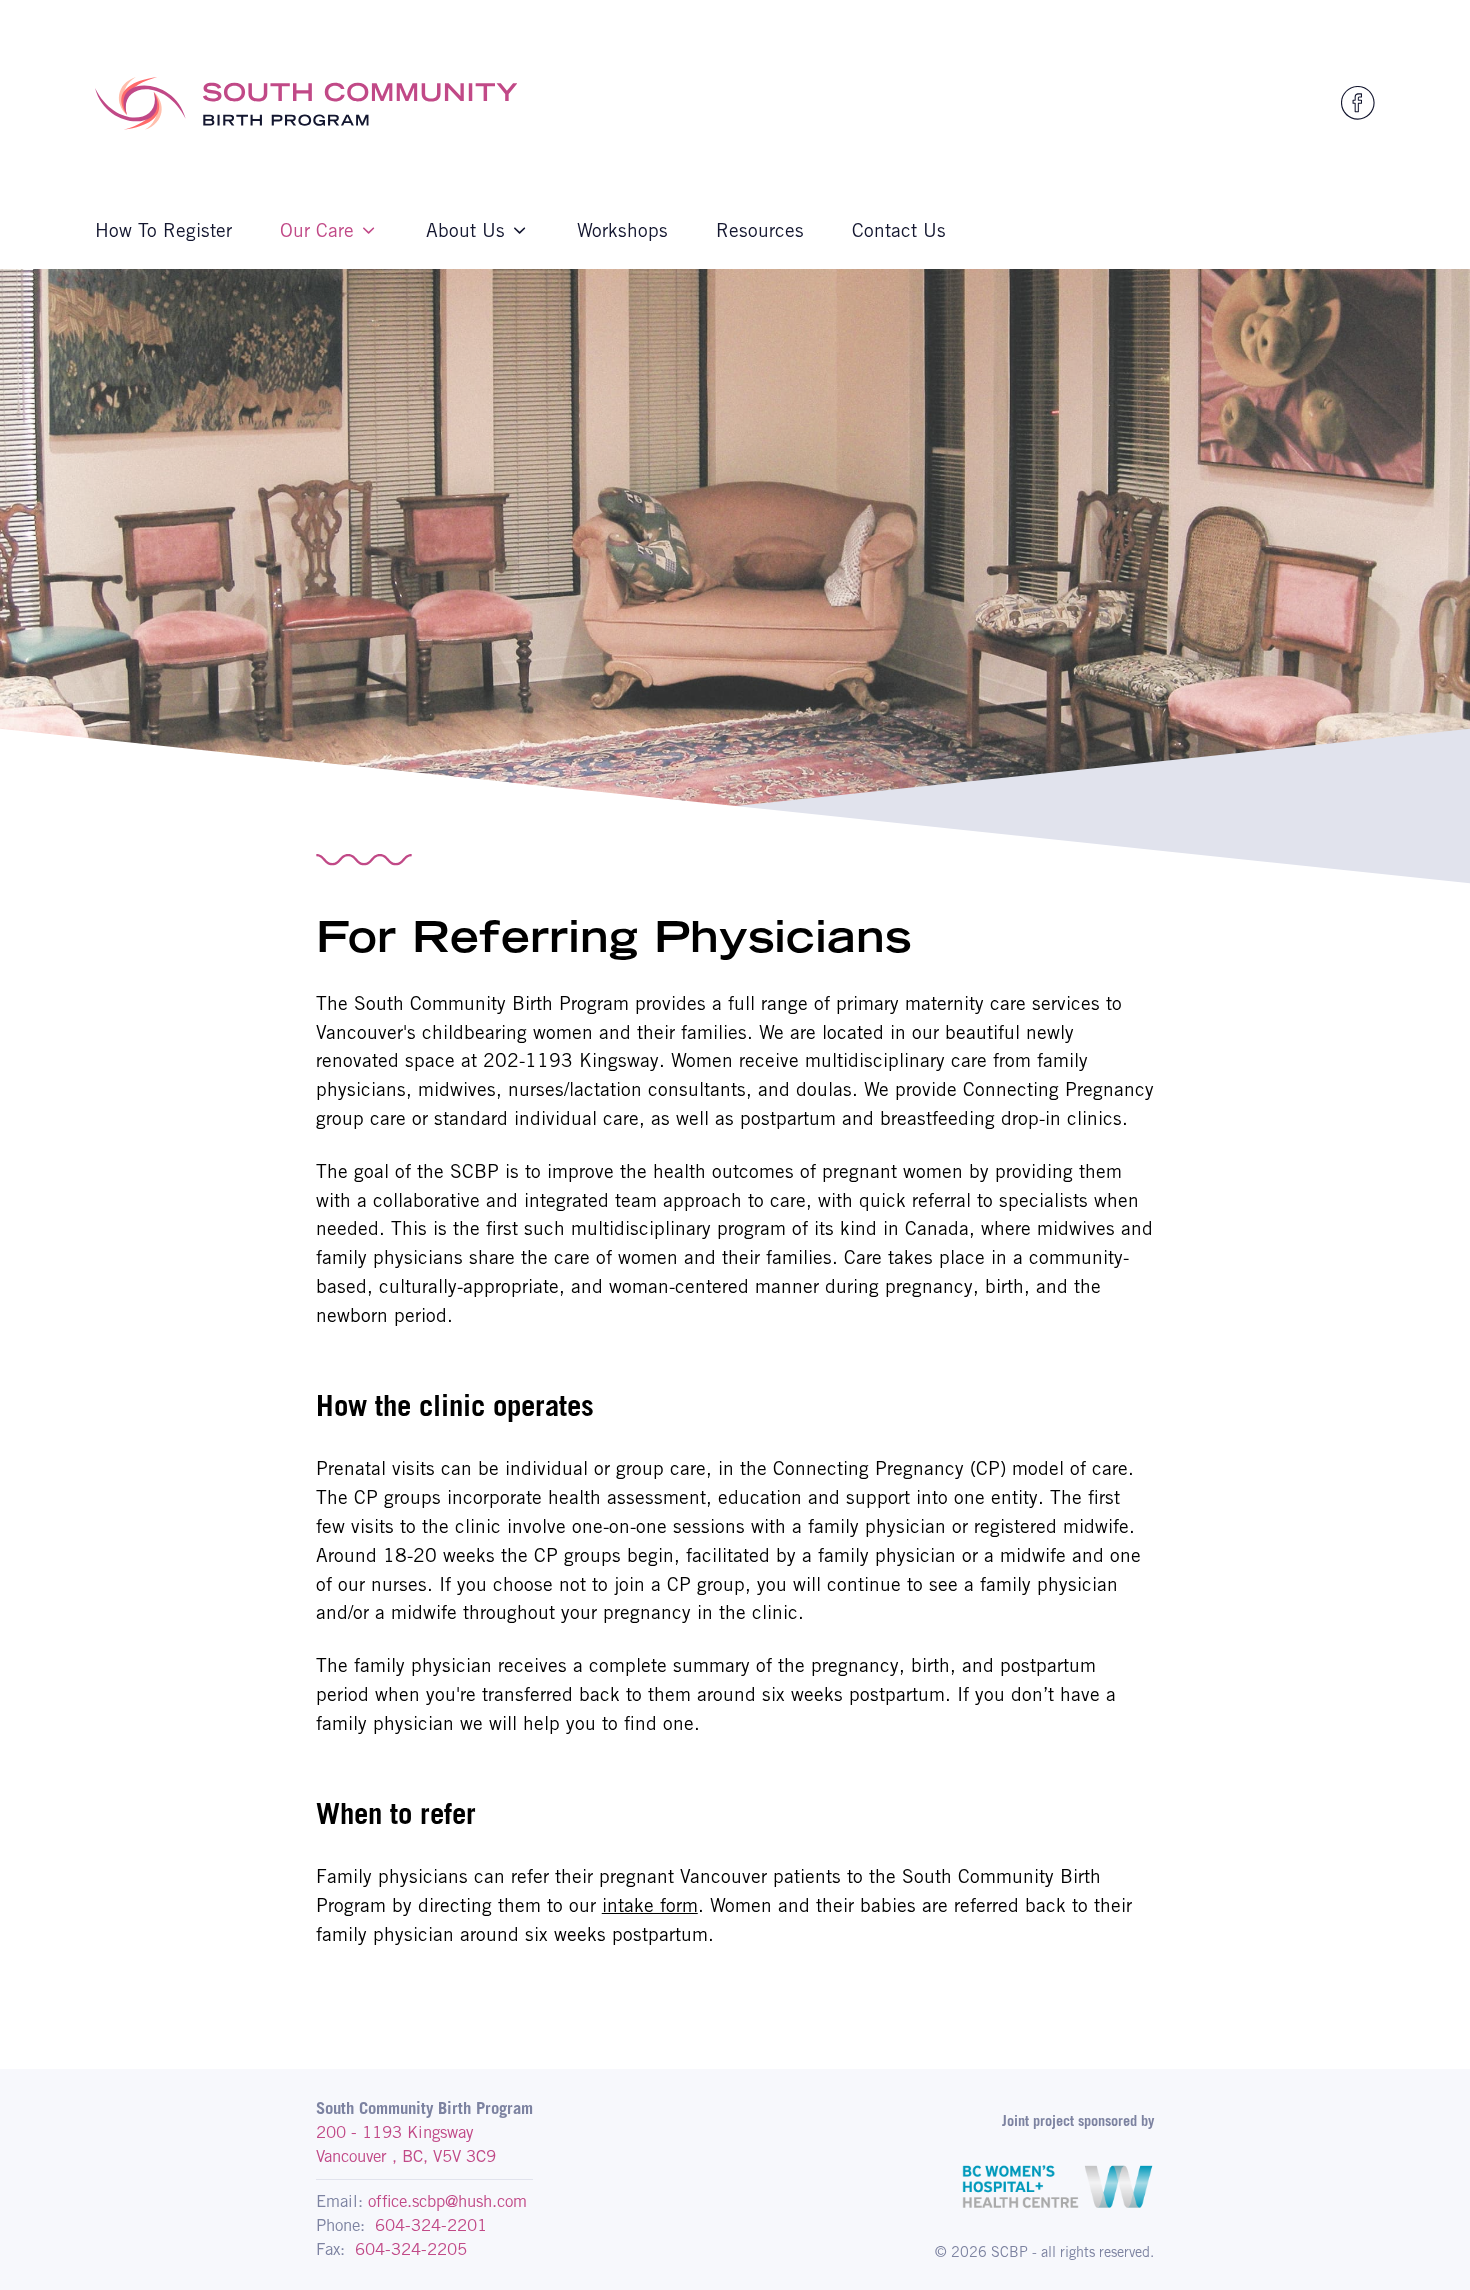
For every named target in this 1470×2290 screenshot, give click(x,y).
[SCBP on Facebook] (1358, 103)
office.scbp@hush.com (447, 2201)
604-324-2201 (431, 2225)
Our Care (317, 230)
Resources (760, 230)
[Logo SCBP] (306, 103)
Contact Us (899, 230)
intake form (650, 1905)
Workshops (622, 230)
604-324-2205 (411, 2249)
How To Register (163, 230)
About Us (465, 230)
